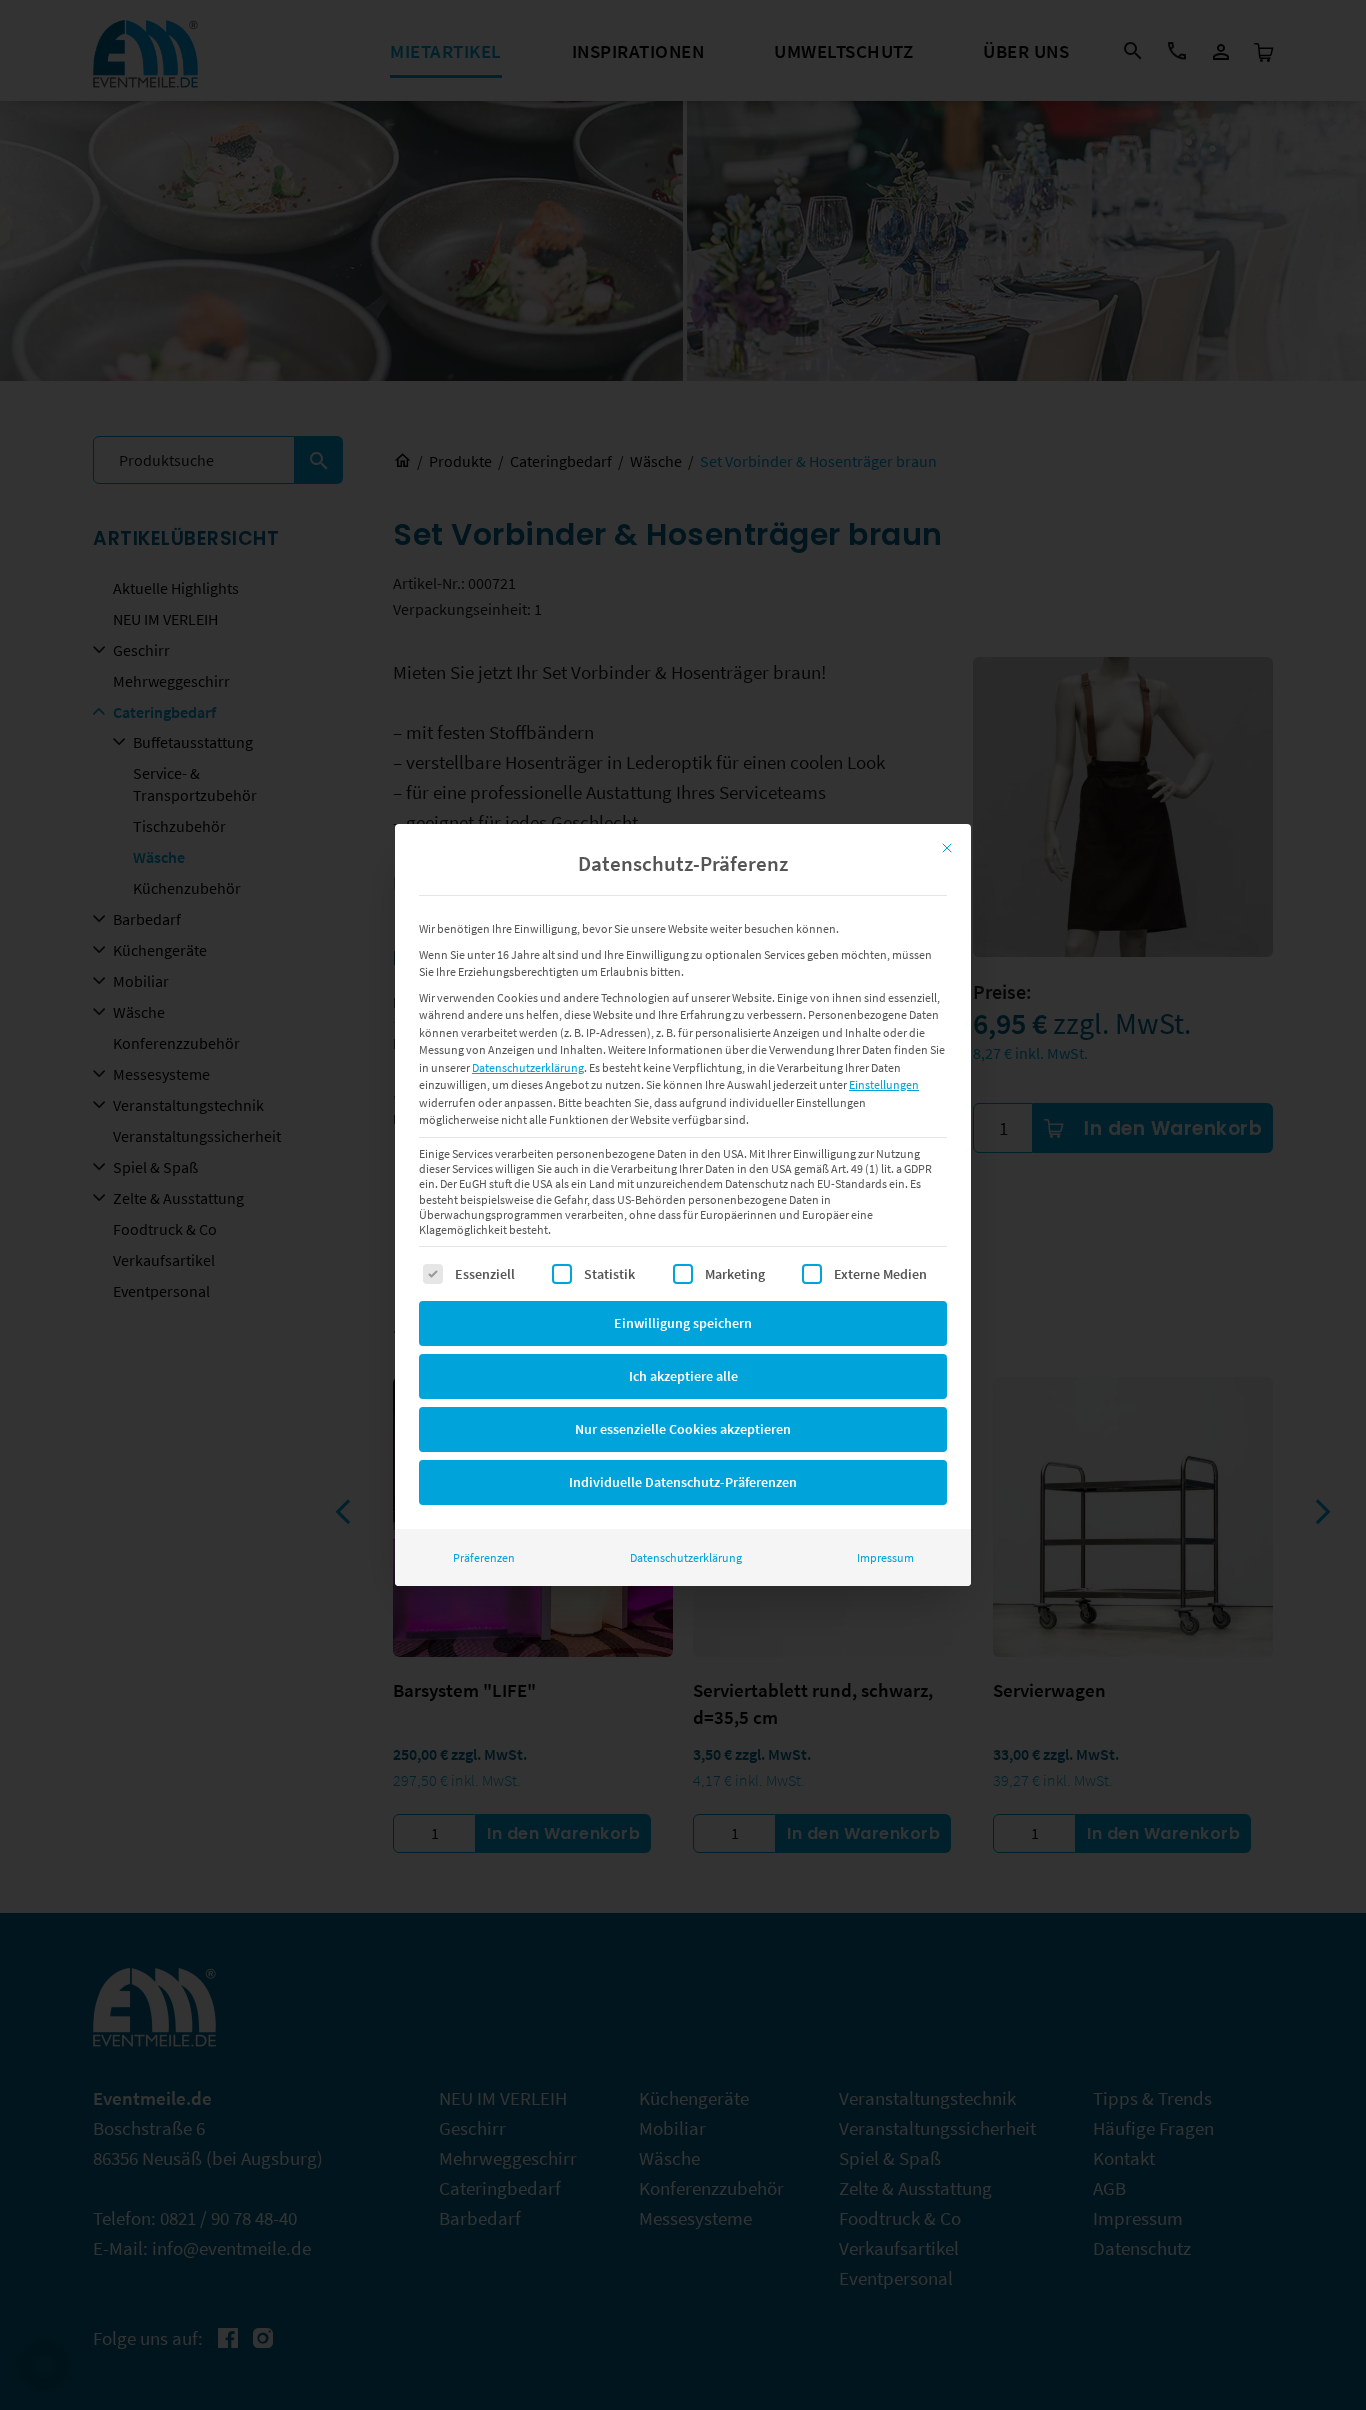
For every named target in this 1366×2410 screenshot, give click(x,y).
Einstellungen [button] (884, 1084)
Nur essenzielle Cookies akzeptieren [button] (683, 1429)
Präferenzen (484, 1557)
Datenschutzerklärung (528, 1067)
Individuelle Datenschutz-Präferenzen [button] (683, 1482)
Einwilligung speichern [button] (683, 1323)
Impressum (885, 1557)
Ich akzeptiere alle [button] (683, 1376)
